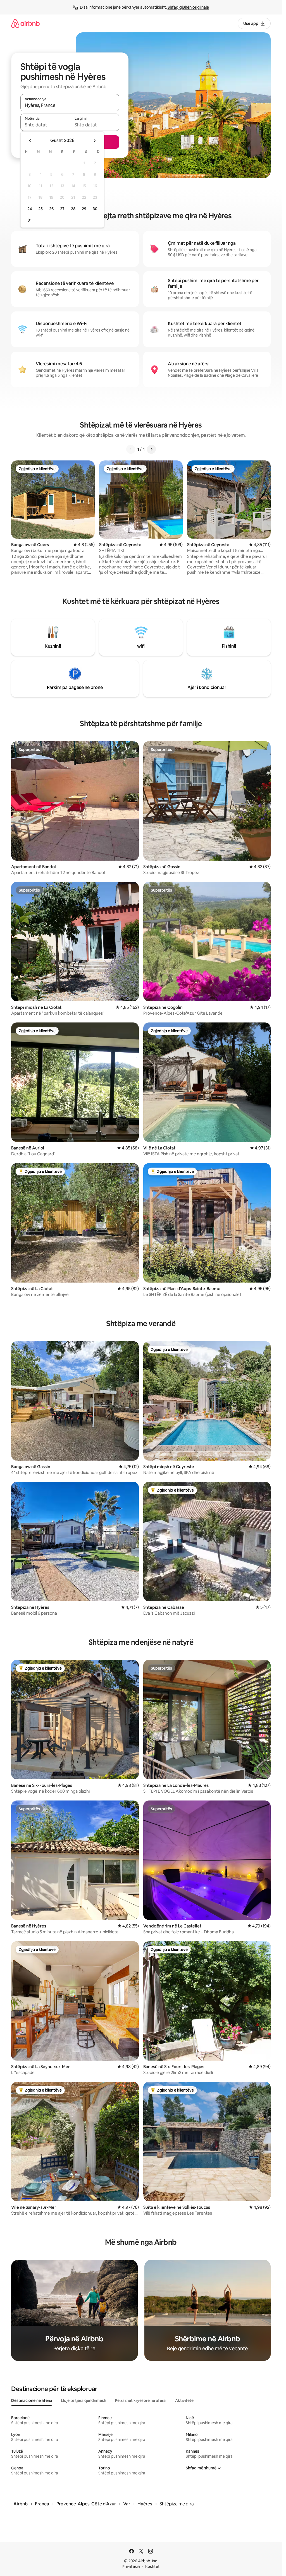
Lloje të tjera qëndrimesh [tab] (84, 2400)
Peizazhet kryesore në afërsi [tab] (141, 2400)
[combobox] (70, 105)
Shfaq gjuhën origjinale (188, 7)
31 (30, 220)
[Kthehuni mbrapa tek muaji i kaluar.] (30, 141)
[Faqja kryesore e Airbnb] (25, 23)
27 (62, 209)
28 (73, 209)
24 (30, 209)
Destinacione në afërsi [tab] (32, 2400)
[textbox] (45, 125)
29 (84, 209)
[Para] (151, 449)
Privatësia (131, 2567)
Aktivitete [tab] (184, 2400)
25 (40, 209)
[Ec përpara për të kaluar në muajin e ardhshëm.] (94, 141)
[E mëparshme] (131, 449)
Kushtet (152, 2567)
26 (51, 209)
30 (95, 209)
